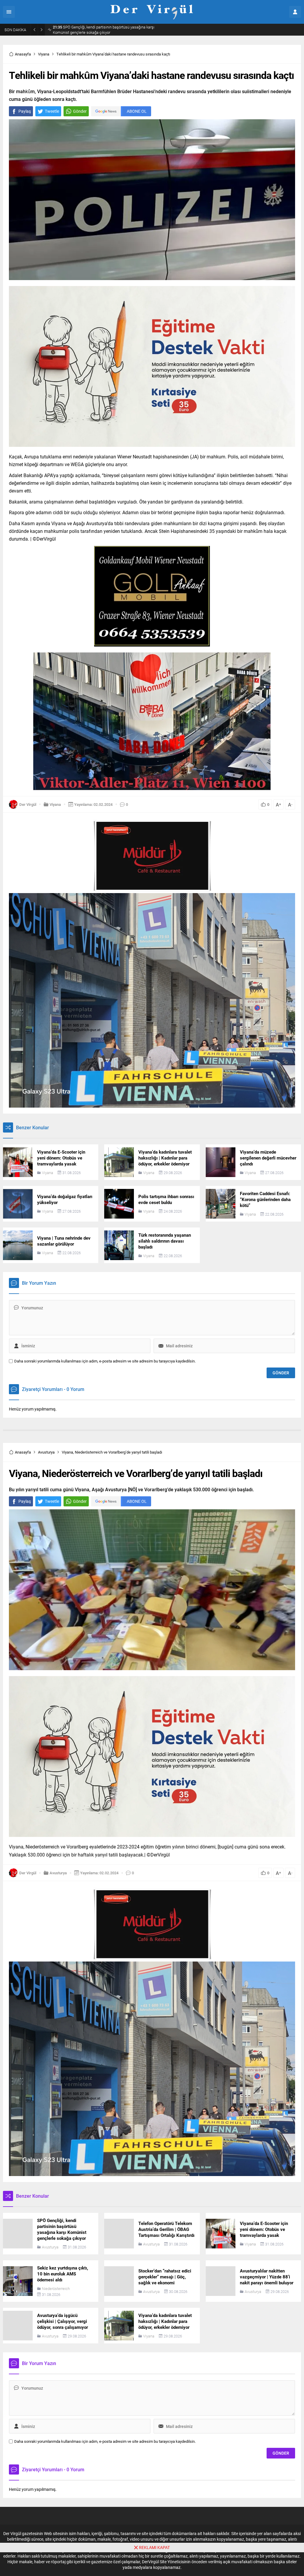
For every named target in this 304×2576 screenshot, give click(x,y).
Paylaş (25, 111)
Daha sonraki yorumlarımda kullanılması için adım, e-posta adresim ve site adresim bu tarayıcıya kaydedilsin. (105, 1361)
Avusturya (46, 1452)
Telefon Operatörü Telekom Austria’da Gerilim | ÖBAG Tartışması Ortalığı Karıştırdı (103, 30)
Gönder (80, 111)
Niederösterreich (56, 2288)
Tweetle (52, 111)
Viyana (44, 54)
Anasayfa (23, 54)
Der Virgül (28, 804)
